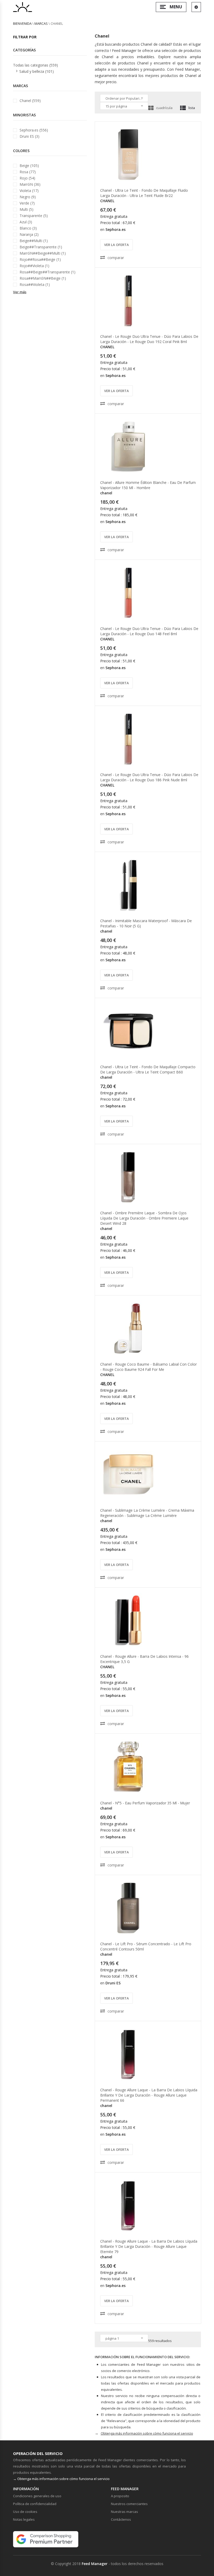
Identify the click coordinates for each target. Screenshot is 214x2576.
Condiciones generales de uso (37, 2496)
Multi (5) (26, 209)
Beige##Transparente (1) (41, 247)
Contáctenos (121, 2519)
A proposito (120, 2496)
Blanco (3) (28, 228)
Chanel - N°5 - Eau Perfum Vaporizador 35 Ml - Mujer (145, 1803)
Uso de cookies (25, 2512)
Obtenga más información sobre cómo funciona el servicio (147, 2433)
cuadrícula (164, 108)
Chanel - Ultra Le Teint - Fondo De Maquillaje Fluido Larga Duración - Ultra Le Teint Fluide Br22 (144, 193)
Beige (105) (29, 166)
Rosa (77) (28, 172)
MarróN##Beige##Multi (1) (43, 253)
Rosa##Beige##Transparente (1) (47, 272)
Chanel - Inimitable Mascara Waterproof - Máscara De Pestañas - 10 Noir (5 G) (146, 923)
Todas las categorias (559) (35, 65)
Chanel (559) (30, 101)
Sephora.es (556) (34, 130)
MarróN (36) (30, 184)
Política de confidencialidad (35, 2504)
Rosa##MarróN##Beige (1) (43, 278)
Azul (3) (26, 222)
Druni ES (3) (29, 136)
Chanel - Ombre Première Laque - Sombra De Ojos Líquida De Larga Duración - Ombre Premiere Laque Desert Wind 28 (144, 1218)
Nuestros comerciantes (129, 2504)
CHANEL (107, 201)
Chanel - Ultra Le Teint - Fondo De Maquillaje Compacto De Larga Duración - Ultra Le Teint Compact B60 (148, 1069)
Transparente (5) (34, 216)
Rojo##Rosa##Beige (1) (40, 259)
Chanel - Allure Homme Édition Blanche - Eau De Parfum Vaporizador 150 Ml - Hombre (148, 485)
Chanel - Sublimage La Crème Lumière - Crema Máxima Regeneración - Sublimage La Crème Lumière (147, 1513)
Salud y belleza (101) (37, 71)
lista (192, 108)
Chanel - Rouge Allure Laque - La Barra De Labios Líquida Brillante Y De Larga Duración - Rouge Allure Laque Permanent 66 (149, 2095)
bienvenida (22, 23)
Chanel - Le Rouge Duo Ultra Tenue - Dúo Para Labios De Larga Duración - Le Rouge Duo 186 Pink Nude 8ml (149, 777)
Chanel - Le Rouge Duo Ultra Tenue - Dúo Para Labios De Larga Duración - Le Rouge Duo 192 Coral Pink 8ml (149, 339)
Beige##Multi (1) (34, 241)
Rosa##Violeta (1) (35, 284)
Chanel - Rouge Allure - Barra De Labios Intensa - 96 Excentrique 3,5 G (144, 1659)
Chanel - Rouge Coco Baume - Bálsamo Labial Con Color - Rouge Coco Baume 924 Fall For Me (148, 1367)
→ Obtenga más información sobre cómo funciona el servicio (61, 2479)
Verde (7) (27, 203)
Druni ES (113, 1983)
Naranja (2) (29, 234)
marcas (41, 23)
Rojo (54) (27, 178)
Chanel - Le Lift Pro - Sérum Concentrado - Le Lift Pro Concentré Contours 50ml (146, 1946)
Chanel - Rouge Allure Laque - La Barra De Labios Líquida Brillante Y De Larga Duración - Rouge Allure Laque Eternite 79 (149, 2246)
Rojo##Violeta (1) (34, 266)
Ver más (20, 292)
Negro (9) (28, 197)
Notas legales (24, 2519)
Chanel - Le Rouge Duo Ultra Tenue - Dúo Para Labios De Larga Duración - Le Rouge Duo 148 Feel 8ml (149, 631)
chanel (106, 493)
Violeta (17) (29, 191)
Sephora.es (115, 229)
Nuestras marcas (124, 2512)
